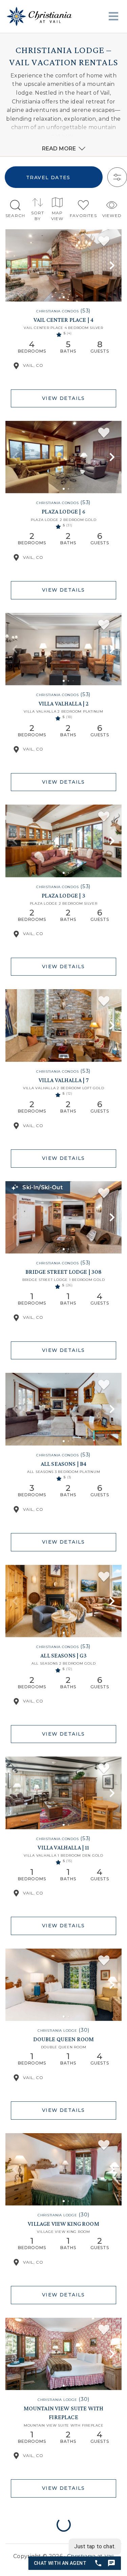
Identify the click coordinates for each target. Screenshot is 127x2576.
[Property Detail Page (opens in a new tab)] (63, 265)
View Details (63, 398)
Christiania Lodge (57, 2031)
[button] (15, 265)
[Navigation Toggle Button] (113, 16)
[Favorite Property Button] (104, 241)
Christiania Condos (58, 311)
